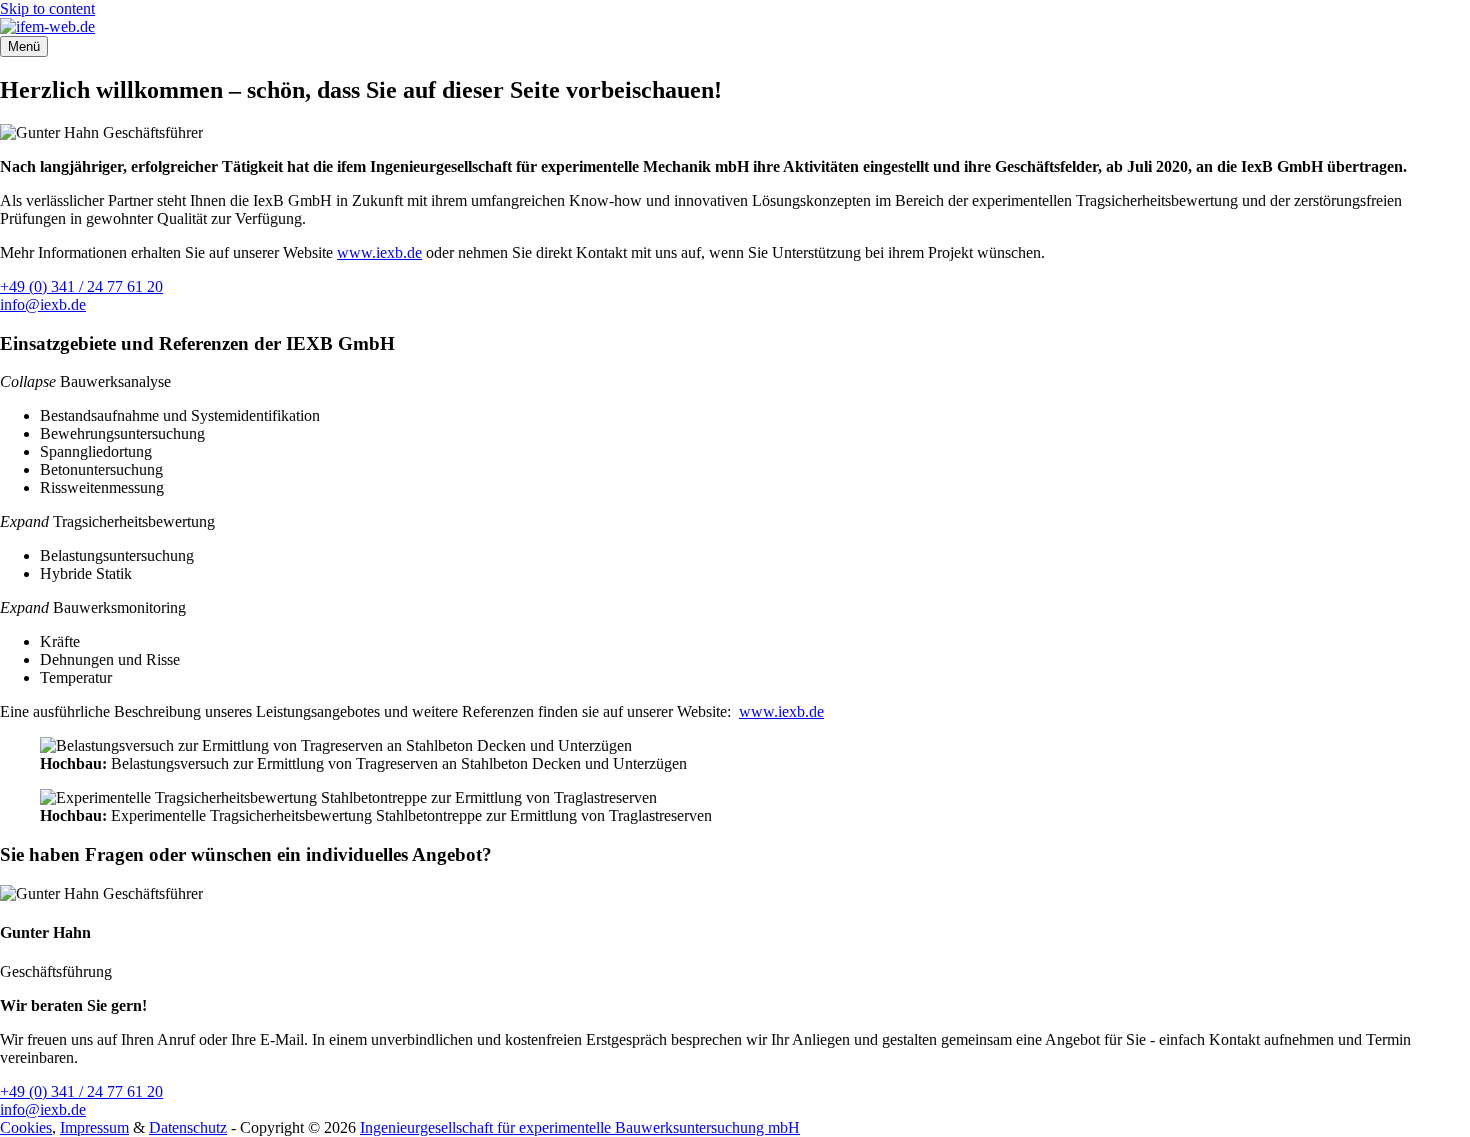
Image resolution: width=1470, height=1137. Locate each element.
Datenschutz (188, 1127)
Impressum (94, 1127)
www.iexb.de (379, 252)
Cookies (26, 1127)
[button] (28, 381)
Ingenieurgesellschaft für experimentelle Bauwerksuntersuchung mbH (580, 1127)
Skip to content (47, 8)
